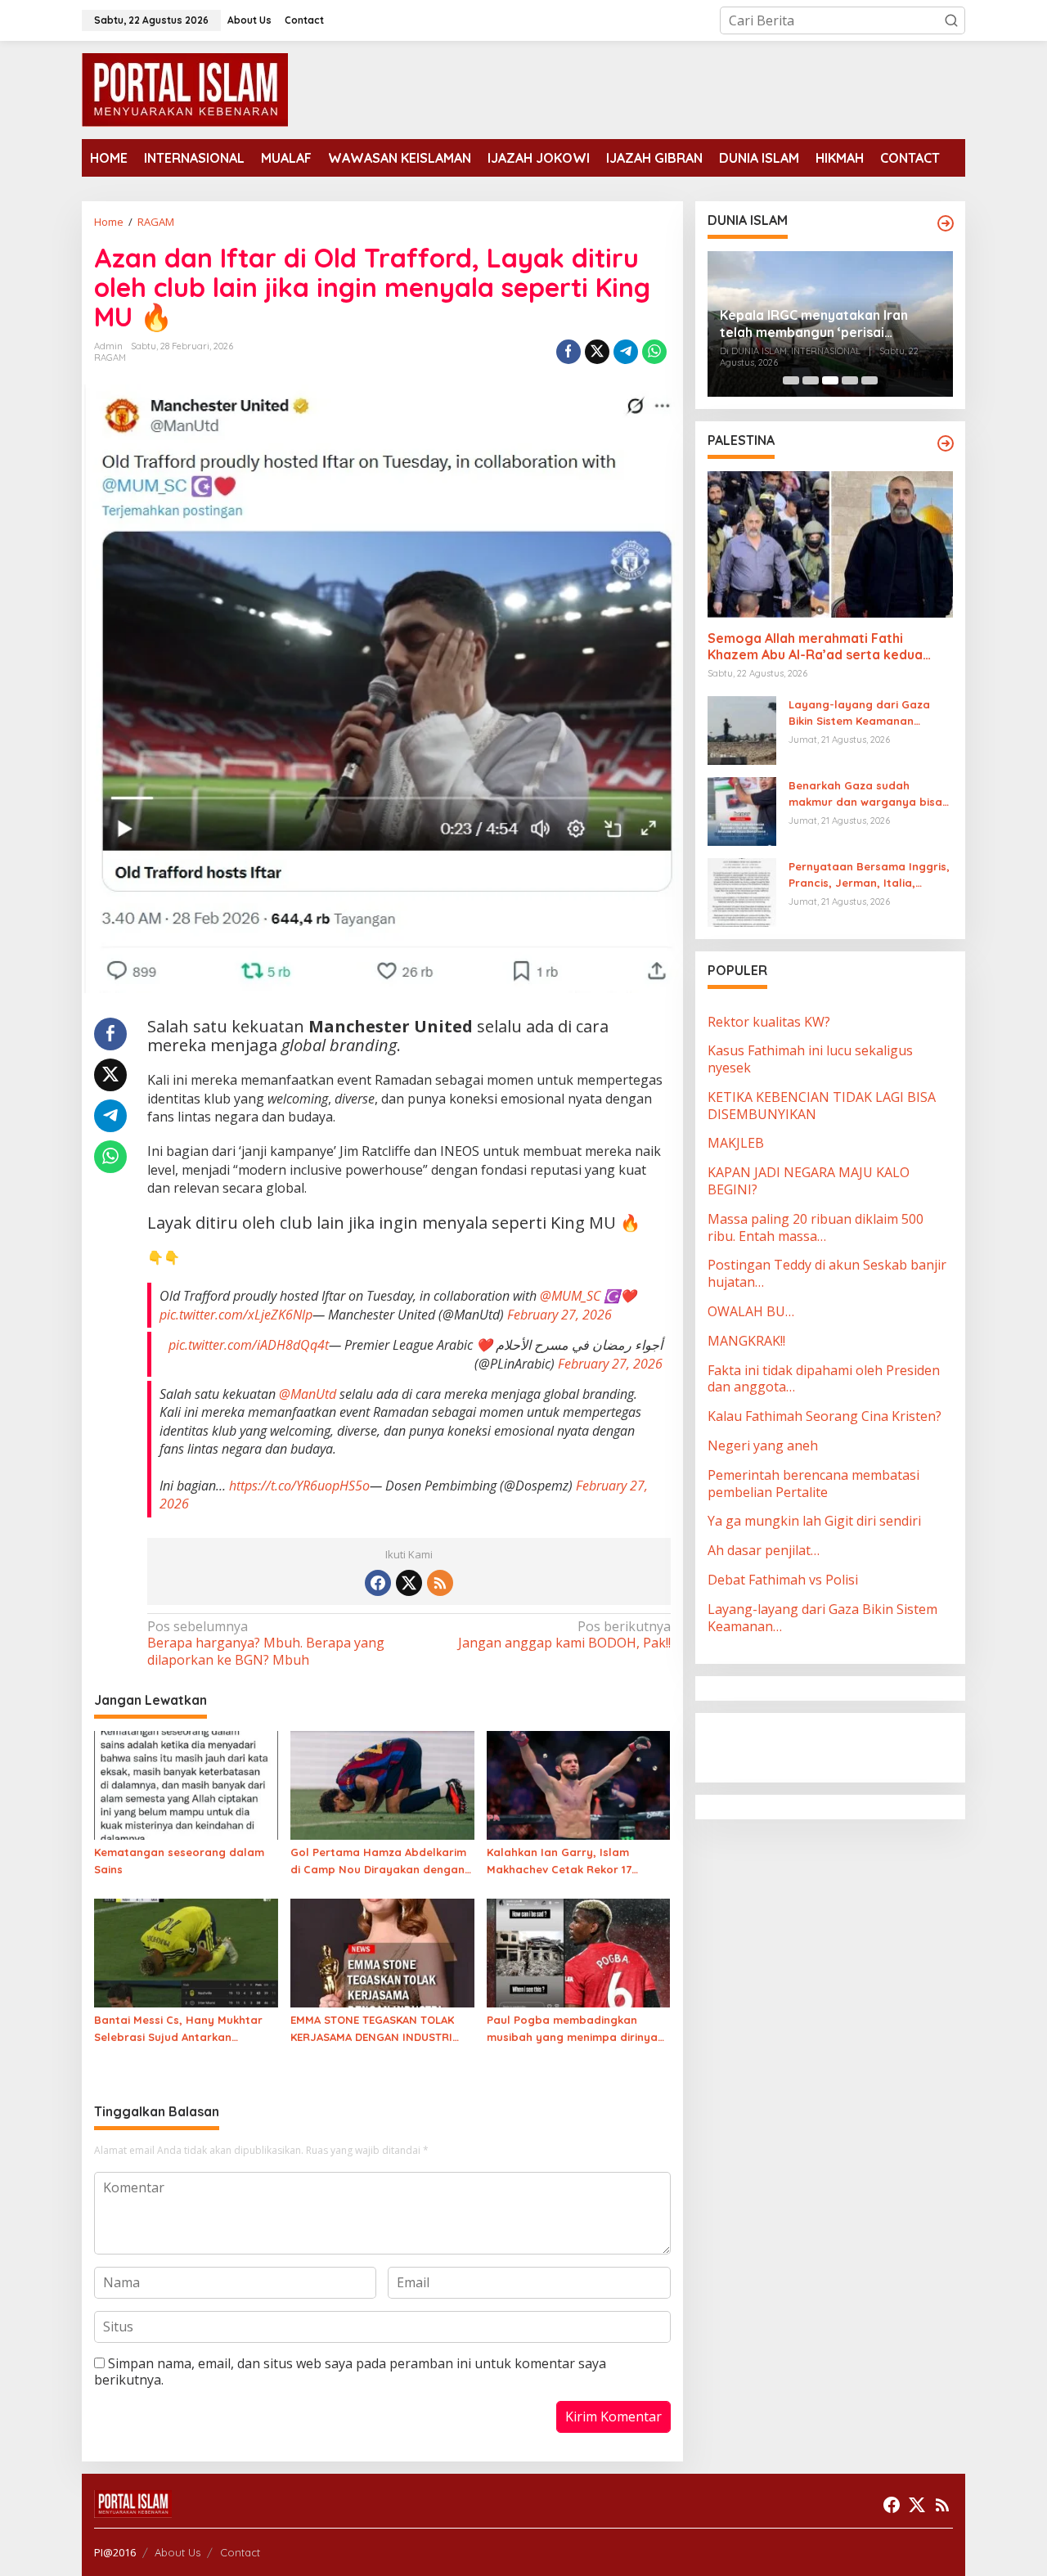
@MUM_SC (570, 1296)
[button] (951, 20)
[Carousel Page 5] (870, 380)
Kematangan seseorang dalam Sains (179, 1861)
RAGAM (110, 357)
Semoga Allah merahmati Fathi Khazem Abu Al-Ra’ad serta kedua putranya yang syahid (815, 647)
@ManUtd (308, 1394)
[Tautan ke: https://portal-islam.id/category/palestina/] (946, 443)
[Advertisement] (838, 1746)
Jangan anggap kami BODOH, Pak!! (564, 1635)
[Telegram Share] (626, 352)
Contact (240, 2552)
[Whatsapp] (654, 352)
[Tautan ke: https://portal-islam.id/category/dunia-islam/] (946, 223)
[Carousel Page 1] (791, 380)
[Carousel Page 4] (850, 380)
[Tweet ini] (597, 352)
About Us (177, 2552)
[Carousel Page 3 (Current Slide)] (830, 380)
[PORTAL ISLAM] (185, 88)
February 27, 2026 (559, 1315)
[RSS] (440, 1583)
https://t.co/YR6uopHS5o (299, 1486)
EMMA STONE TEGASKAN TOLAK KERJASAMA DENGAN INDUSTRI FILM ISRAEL (372, 2030)
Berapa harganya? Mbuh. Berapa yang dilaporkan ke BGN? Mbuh (266, 1644)
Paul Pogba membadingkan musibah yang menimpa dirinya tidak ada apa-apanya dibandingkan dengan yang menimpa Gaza (572, 2030)
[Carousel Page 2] (811, 380)
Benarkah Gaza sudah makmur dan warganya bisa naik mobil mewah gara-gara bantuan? (868, 794)
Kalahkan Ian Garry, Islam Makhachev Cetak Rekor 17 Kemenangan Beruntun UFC (561, 1862)
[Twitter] (409, 1583)
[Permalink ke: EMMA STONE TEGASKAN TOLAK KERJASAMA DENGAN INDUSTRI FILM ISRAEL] (382, 1952)
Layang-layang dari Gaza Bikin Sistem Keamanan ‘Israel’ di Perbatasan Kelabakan (859, 713)
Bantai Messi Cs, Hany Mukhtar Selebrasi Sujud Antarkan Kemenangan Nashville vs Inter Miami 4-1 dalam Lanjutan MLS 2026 (178, 2030)
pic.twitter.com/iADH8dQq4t (249, 1345)
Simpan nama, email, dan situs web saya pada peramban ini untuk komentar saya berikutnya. (350, 2372)
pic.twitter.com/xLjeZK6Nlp (236, 1315)
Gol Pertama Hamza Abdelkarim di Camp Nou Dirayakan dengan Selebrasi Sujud (378, 1862)
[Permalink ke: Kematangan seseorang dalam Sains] (186, 1784)
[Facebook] (378, 1583)
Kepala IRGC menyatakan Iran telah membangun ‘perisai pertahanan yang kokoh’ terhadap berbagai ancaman (829, 324)
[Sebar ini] (568, 352)
